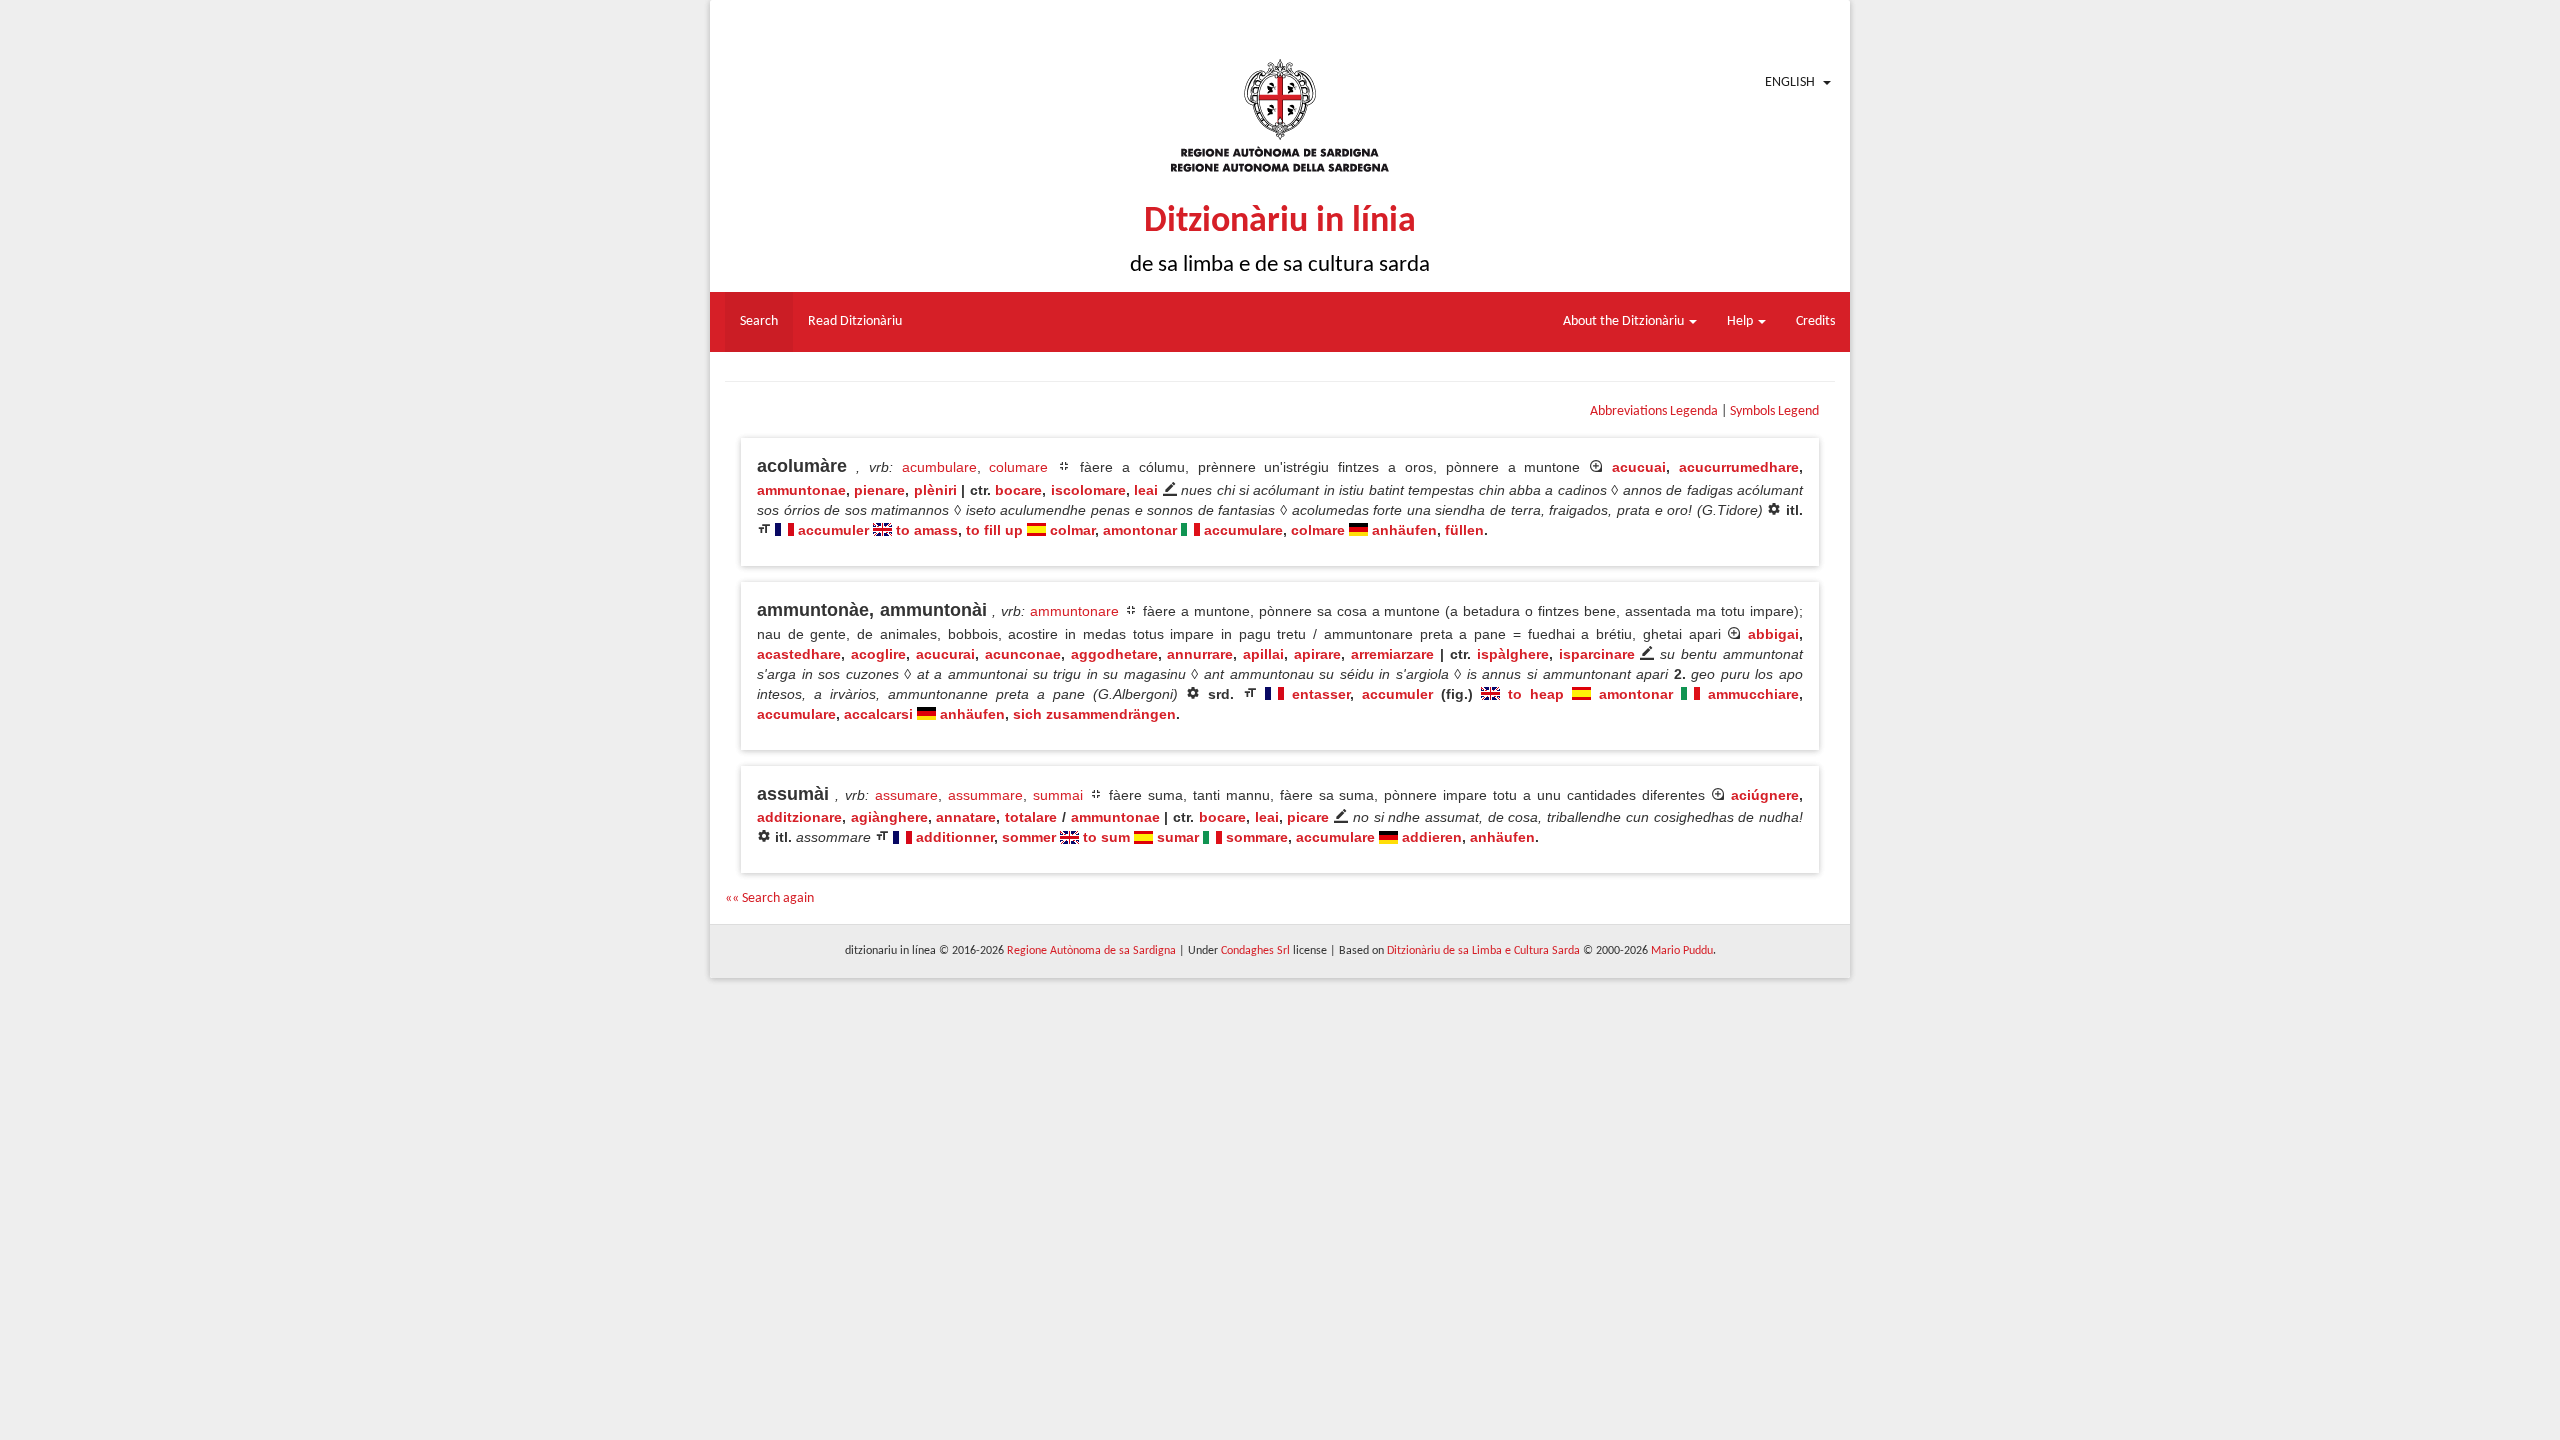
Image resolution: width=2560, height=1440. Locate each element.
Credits (1815, 321)
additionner (955, 837)
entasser (1321, 694)
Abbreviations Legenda (1654, 411)
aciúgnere (1765, 795)
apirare (1317, 654)
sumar (1178, 837)
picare (1308, 817)
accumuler (833, 530)
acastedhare (799, 654)
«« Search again (769, 898)
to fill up (994, 530)
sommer (1029, 837)
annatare (966, 817)
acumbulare (939, 467)
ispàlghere (1513, 654)
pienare (879, 490)
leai (1146, 490)
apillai (1263, 654)
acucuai (1639, 467)
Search (759, 321)
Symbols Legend (1774, 411)
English (1790, 82)
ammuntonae (801, 490)
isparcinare (1597, 654)
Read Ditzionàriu (855, 321)
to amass (927, 530)
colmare (1318, 530)
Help (1741, 321)
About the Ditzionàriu (1625, 321)
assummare (985, 795)
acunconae (1023, 654)
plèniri (935, 490)
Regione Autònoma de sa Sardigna (1091, 951)
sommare (1257, 837)
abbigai (1773, 634)
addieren (1432, 837)
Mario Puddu (1682, 951)
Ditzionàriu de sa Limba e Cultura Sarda (1483, 951)
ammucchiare (1753, 694)
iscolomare (1088, 490)
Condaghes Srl (1255, 951)
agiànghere (889, 817)
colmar (1072, 530)
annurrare (1200, 654)
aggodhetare (1114, 654)
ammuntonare (1074, 611)
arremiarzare (1392, 654)
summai (1058, 795)
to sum (1106, 837)
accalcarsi (878, 714)
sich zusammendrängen (1094, 714)
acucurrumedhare (1739, 467)
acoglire (878, 654)
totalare (1031, 817)
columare (1018, 467)
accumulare (1243, 530)
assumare (906, 795)
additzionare (799, 817)
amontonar (1140, 530)
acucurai (945, 654)
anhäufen (1404, 530)
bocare (1018, 490)
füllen (1464, 530)
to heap (1536, 694)
